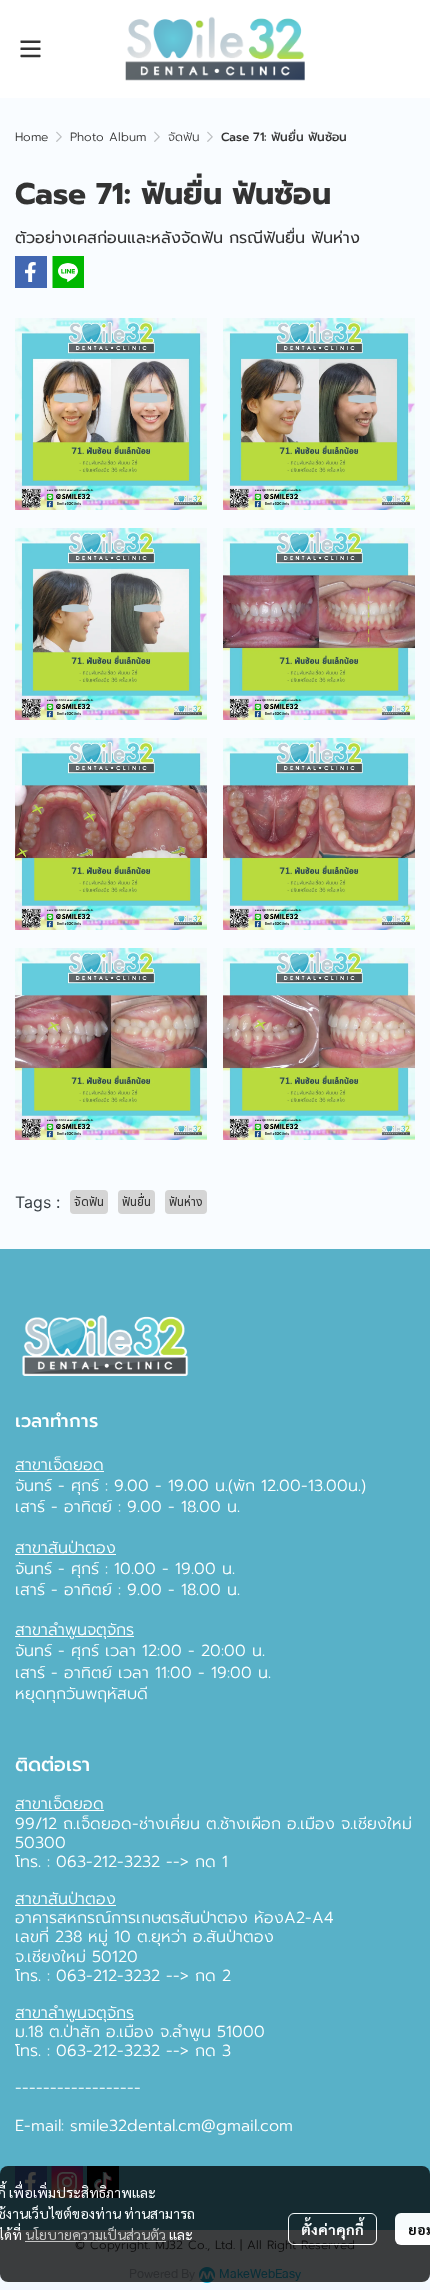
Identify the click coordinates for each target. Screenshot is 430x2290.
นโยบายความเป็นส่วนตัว (95, 2234)
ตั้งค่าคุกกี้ (332, 2229)
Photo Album (108, 137)
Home (31, 137)
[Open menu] (30, 49)
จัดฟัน (183, 137)
